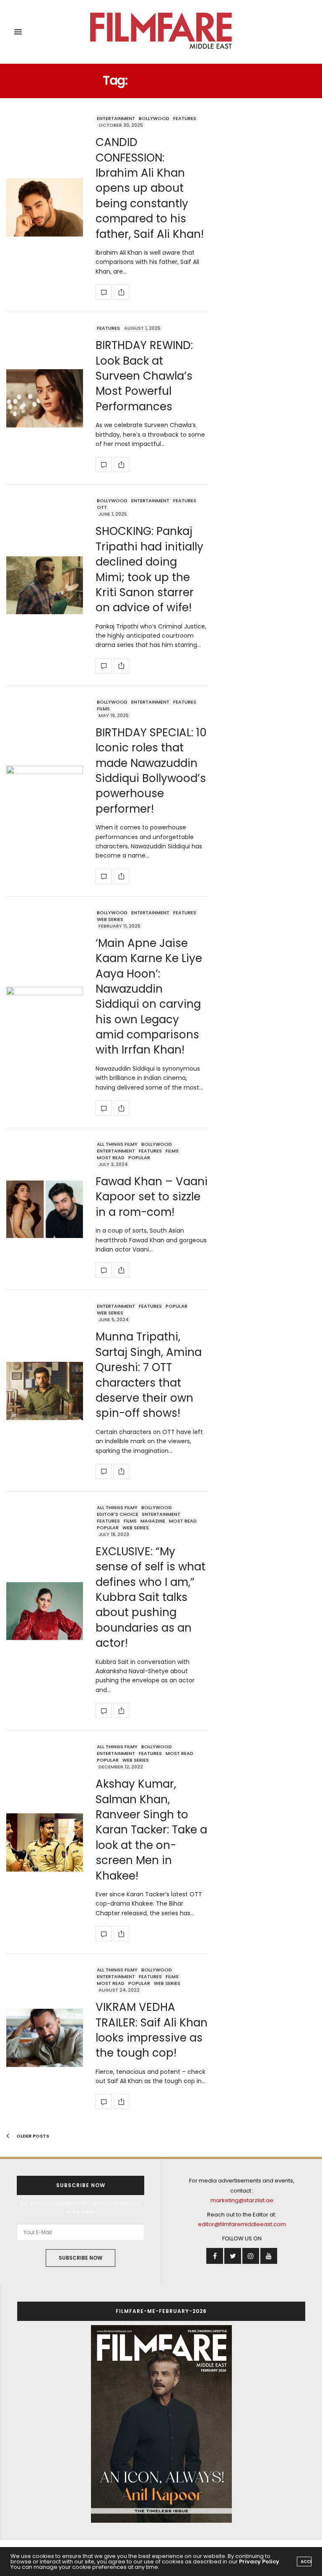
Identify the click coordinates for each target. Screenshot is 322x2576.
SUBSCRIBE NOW (80, 2258)
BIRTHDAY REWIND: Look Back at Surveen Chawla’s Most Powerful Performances (144, 376)
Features (185, 118)
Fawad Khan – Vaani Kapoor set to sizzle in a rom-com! (152, 1197)
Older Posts (32, 2136)
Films (103, 709)
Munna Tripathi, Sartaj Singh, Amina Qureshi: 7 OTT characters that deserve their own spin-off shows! (149, 1375)
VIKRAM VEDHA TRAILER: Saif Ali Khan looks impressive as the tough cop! (152, 2030)
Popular (139, 1158)
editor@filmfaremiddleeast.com (242, 2224)
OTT (102, 507)
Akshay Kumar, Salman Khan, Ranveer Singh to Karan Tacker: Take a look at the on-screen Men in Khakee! (151, 1830)
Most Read (111, 1158)
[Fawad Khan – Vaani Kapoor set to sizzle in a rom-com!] (45, 1209)
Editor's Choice (118, 1514)
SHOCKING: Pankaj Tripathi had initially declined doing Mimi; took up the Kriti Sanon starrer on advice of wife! (149, 569)
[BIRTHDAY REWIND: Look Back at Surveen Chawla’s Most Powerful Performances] (45, 398)
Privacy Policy (259, 2562)
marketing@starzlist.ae (242, 2200)
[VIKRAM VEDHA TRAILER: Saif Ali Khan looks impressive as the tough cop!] (45, 2038)
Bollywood (154, 118)
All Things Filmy (117, 1144)
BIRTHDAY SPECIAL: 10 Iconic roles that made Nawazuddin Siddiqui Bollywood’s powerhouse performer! (151, 771)
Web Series (110, 919)
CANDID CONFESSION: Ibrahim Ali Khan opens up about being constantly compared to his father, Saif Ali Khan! (150, 188)
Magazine (153, 1521)
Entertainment (116, 118)
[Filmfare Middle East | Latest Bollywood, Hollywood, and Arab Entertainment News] (161, 32)
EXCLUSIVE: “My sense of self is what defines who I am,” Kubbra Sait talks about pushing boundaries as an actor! (151, 1597)
